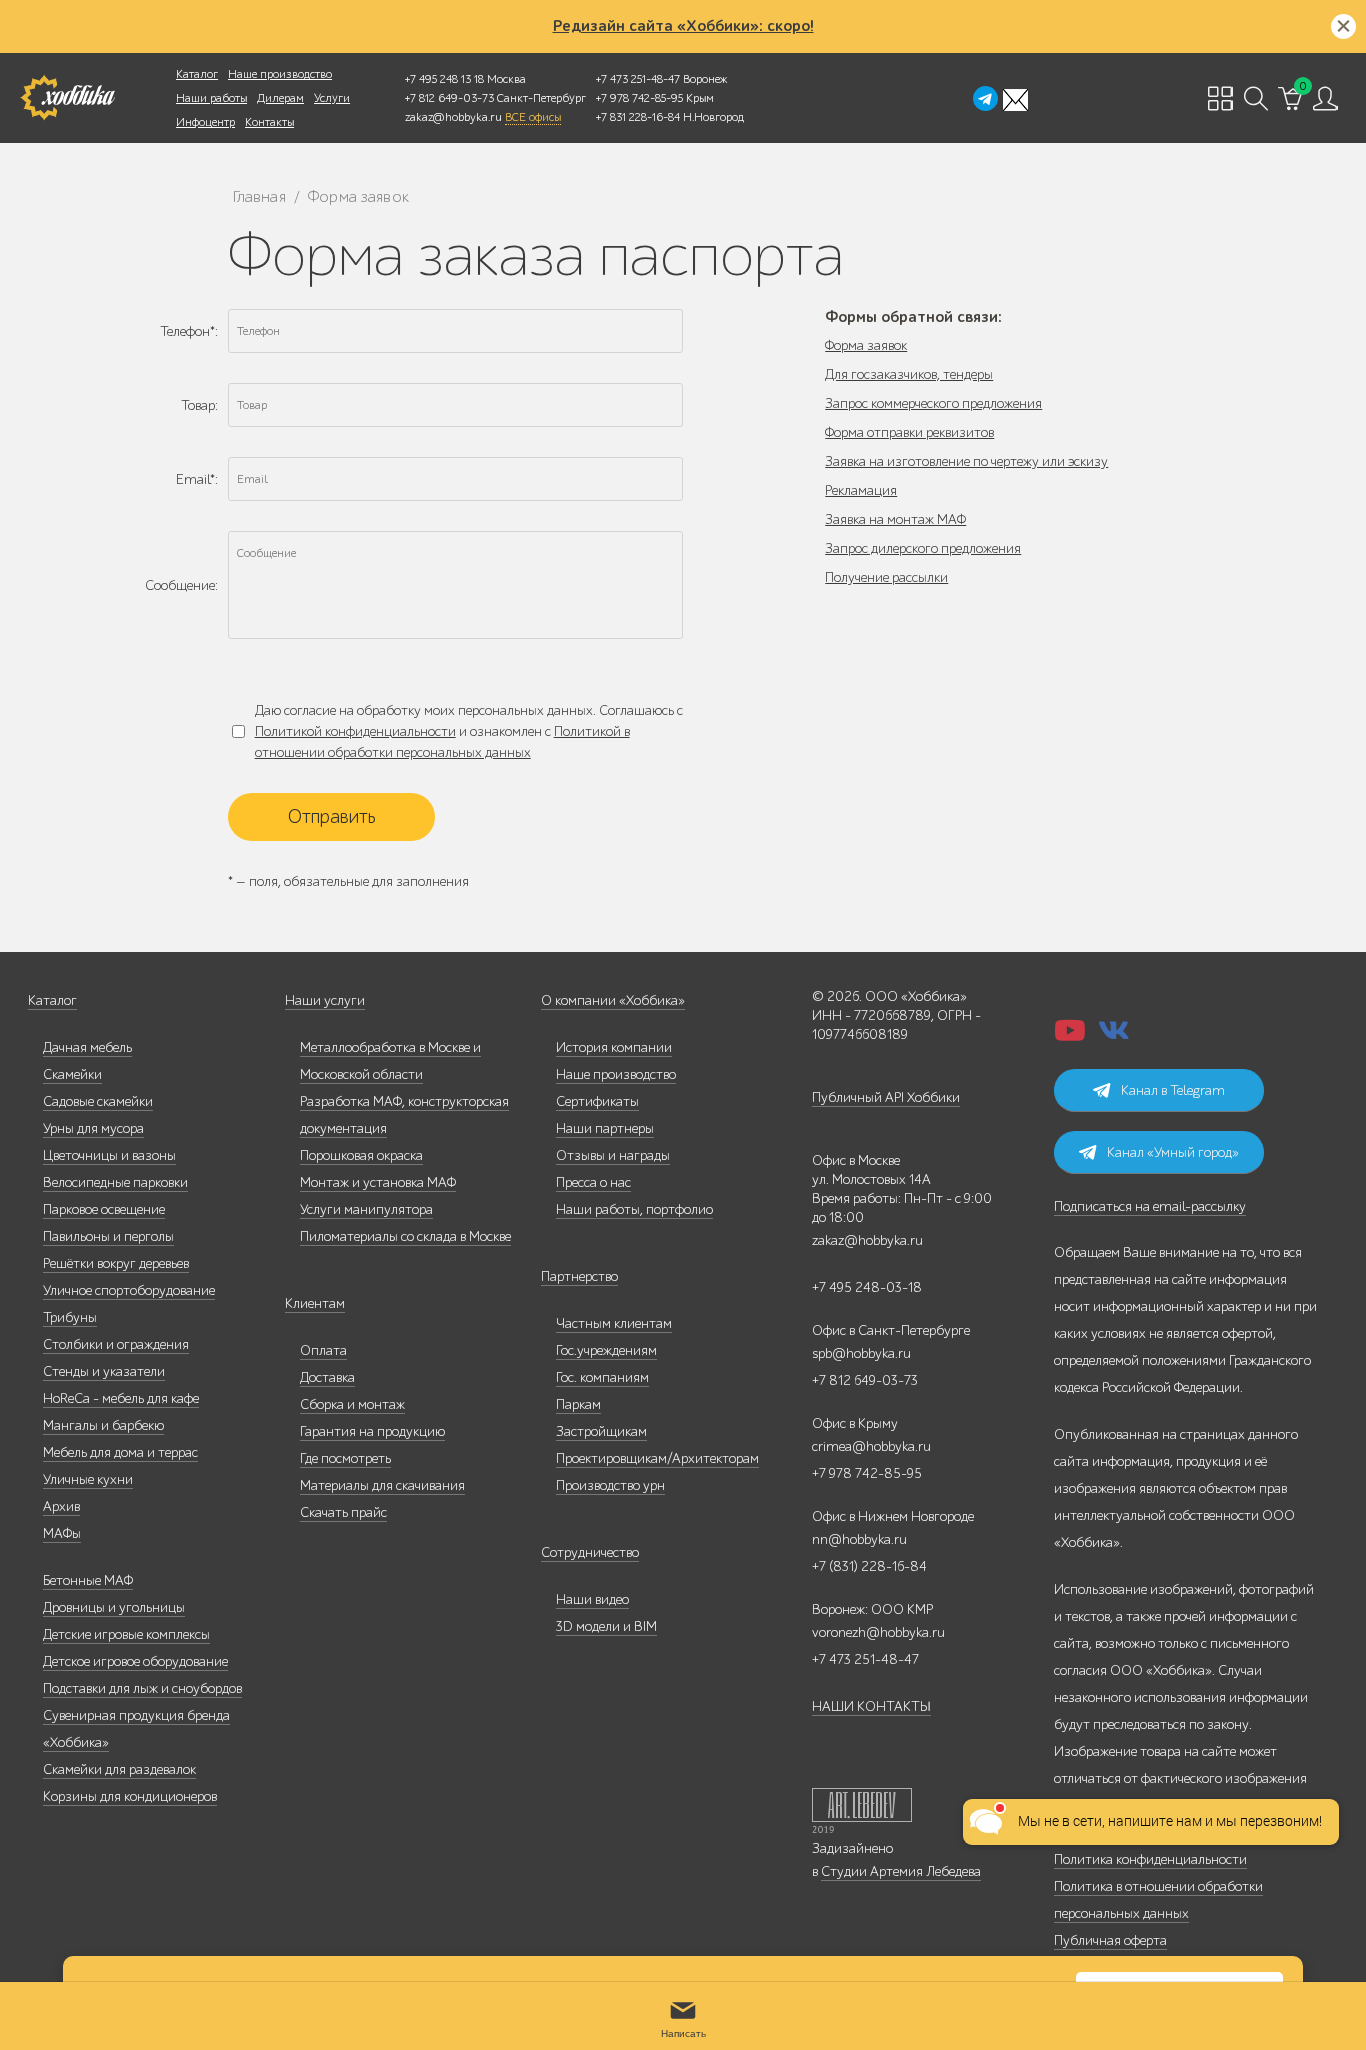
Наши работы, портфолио (634, 1209)
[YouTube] (1070, 1036)
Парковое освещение (104, 1209)
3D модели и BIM (606, 1626)
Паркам (578, 1404)
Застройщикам (601, 1431)
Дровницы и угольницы (114, 1607)
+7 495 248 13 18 (444, 79)
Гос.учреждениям (606, 1350)
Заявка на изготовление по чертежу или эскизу (966, 461)
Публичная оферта (1110, 1940)
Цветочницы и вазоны (109, 1155)
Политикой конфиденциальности (355, 731)
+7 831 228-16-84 (638, 117)
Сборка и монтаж (352, 1404)
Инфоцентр (205, 122)
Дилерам (280, 98)
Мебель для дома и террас (120, 1452)
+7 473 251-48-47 (638, 79)
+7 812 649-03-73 (449, 98)
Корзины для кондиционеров (130, 1796)
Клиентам (315, 1303)
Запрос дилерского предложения (923, 548)
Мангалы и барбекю (103, 1425)
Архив (61, 1506)
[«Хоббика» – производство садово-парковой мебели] (67, 98)
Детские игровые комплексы (126, 1634)
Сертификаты (597, 1101)
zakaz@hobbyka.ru (453, 117)
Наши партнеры (605, 1128)
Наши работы (211, 98)
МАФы (62, 1533)
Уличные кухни (88, 1479)
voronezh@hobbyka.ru (878, 1632)
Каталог (197, 74)
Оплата (323, 1350)
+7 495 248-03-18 (867, 1287)
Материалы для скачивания (382, 1485)
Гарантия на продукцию (372, 1431)
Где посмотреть (345, 1458)
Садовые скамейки (98, 1101)
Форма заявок (866, 345)
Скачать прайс (343, 1512)
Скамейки (72, 1074)
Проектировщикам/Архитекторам (657, 1458)
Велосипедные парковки (115, 1182)
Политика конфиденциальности (1150, 1859)
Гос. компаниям (602, 1377)
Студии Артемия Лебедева (901, 1871)
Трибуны (70, 1317)
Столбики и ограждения (116, 1344)
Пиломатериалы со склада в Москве (405, 1236)
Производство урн (610, 1485)
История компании (614, 1047)
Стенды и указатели (104, 1371)
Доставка (327, 1377)
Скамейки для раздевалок (119, 1769)
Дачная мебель (87, 1047)
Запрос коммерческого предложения (933, 403)
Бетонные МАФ (88, 1580)
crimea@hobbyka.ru (871, 1446)
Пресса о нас (593, 1182)
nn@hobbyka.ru (859, 1539)
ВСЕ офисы (533, 117)
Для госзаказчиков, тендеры (909, 374)
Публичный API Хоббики (886, 1097)
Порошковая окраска (361, 1155)
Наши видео (592, 1599)
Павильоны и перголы (108, 1236)
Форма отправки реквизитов (909, 432)
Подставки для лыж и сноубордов (142, 1688)
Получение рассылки (886, 577)
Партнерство (579, 1276)
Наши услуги (325, 1000)
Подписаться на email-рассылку (1150, 1206)
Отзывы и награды (613, 1155)
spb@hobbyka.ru (861, 1353)
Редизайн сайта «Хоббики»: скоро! (683, 26)
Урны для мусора (93, 1128)
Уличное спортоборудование (129, 1290)
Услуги (332, 98)
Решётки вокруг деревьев (116, 1263)
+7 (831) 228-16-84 (869, 1566)
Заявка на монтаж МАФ (895, 519)
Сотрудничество (590, 1552)
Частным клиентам (614, 1323)
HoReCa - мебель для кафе (121, 1398)
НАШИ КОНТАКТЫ (871, 1706)
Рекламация (861, 490)
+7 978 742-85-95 (639, 98)
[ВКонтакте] (1114, 1036)
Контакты (269, 122)
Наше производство (280, 74)
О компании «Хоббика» (613, 1000)
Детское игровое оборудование (135, 1661)
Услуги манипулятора (366, 1209)
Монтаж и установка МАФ (378, 1182)
